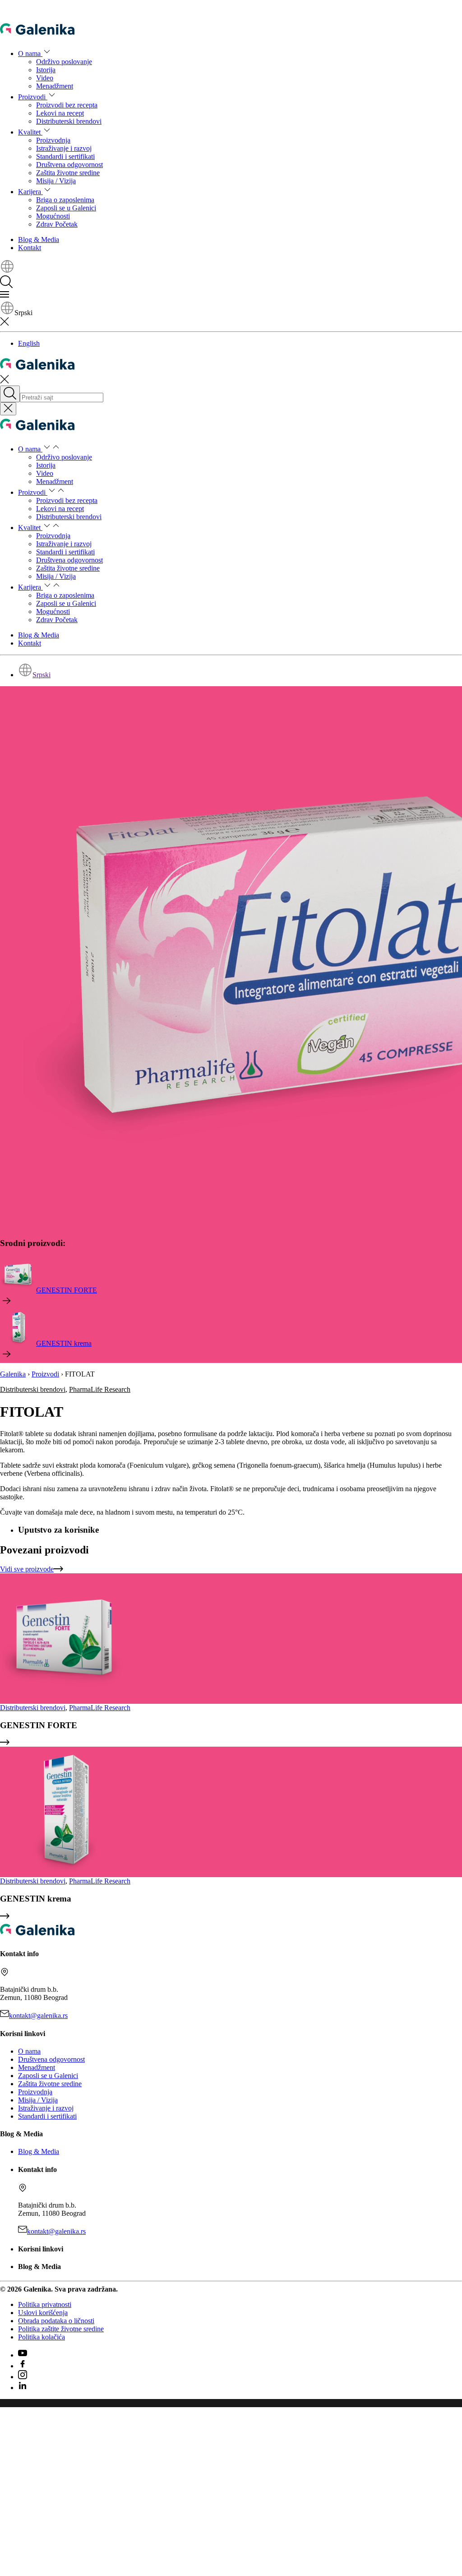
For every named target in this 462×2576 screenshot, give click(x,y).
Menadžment (55, 86)
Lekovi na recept (60, 113)
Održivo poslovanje (64, 62)
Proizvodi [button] (33, 97)
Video (45, 78)
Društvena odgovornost (69, 165)
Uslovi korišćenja (43, 2313)
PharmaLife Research (100, 1389)
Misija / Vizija (56, 181)
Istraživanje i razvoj (64, 148)
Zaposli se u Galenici (66, 208)
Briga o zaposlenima (65, 200)
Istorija (46, 70)
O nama (29, 2051)
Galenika (13, 1374)
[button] (7, 271)
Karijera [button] (30, 192)
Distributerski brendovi (69, 121)
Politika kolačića (42, 2337)
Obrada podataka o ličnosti (56, 2321)
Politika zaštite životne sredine (61, 2329)
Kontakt (30, 248)
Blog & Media (39, 239)
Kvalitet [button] (30, 132)
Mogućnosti (53, 216)
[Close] (8, 409)
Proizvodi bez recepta (67, 105)
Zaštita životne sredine (68, 173)
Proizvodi (45, 1374)
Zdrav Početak (57, 224)
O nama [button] (30, 53)
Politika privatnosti (45, 2304)
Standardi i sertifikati (65, 156)
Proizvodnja (53, 140)
